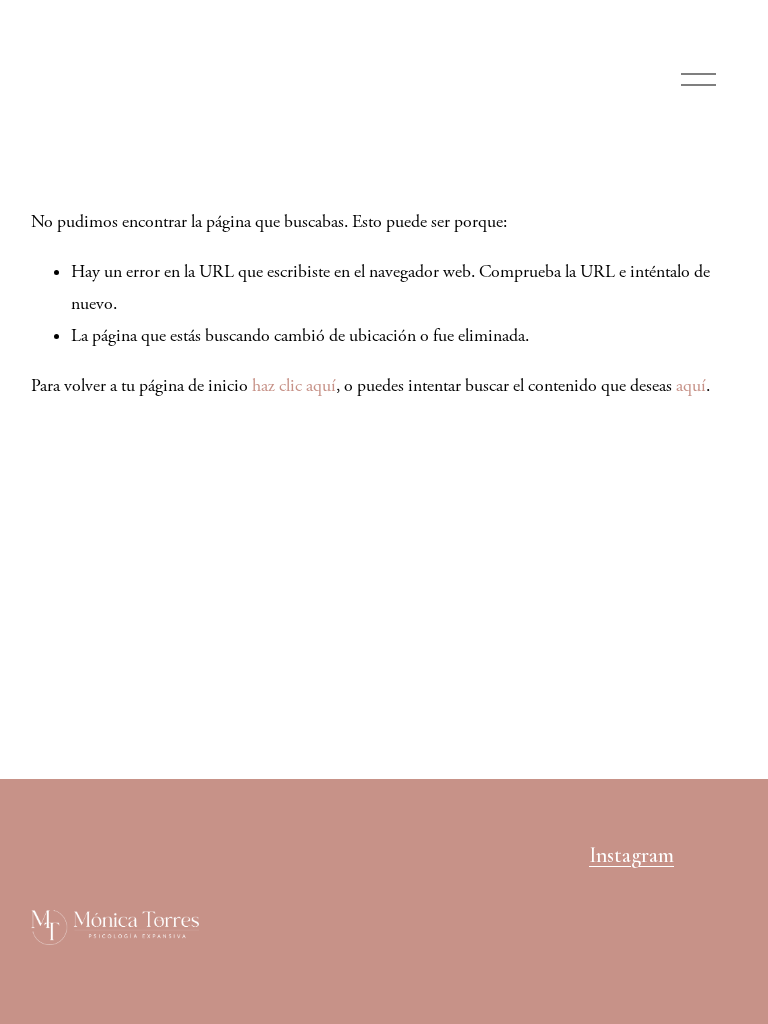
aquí (691, 386)
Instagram (631, 855)
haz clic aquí (294, 386)
